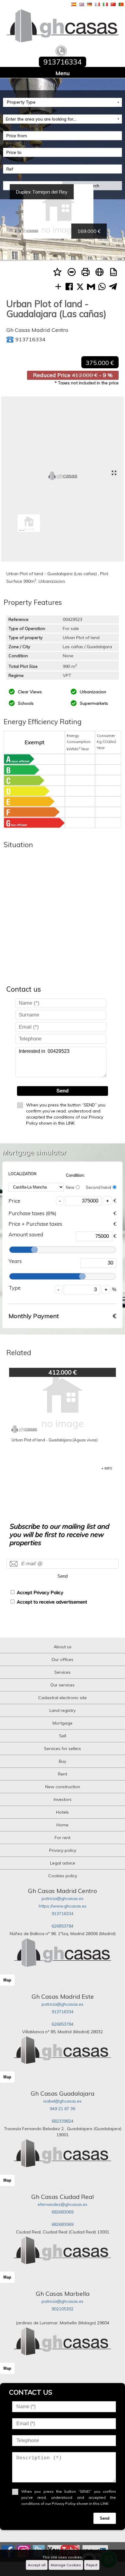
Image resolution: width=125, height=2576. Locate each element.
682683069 (62, 2212)
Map (7, 1980)
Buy (62, 1761)
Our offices (62, 1659)
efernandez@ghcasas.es (62, 2204)
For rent (62, 1838)
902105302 (62, 2309)
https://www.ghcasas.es (63, 1906)
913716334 (62, 1914)
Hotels (62, 1812)
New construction (63, 1787)
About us (63, 1647)
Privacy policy (63, 1850)
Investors (63, 1799)
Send (62, 1091)
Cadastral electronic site (62, 1698)
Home (62, 1825)
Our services (62, 1685)
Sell (63, 1736)
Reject (92, 2565)
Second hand (98, 1187)
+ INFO (107, 1468)
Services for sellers (62, 1749)
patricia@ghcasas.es (62, 1898)
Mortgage (62, 1723)
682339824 (62, 2121)
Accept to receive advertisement (52, 1602)
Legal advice (63, 1863)
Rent (62, 1774)
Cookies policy (63, 1876)
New (70, 1187)
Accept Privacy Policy (40, 1592)
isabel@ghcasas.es (62, 2101)
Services (62, 1672)
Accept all (37, 2565)
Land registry (62, 1710)
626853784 (62, 1926)
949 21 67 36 (62, 2109)
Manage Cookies (66, 2565)
